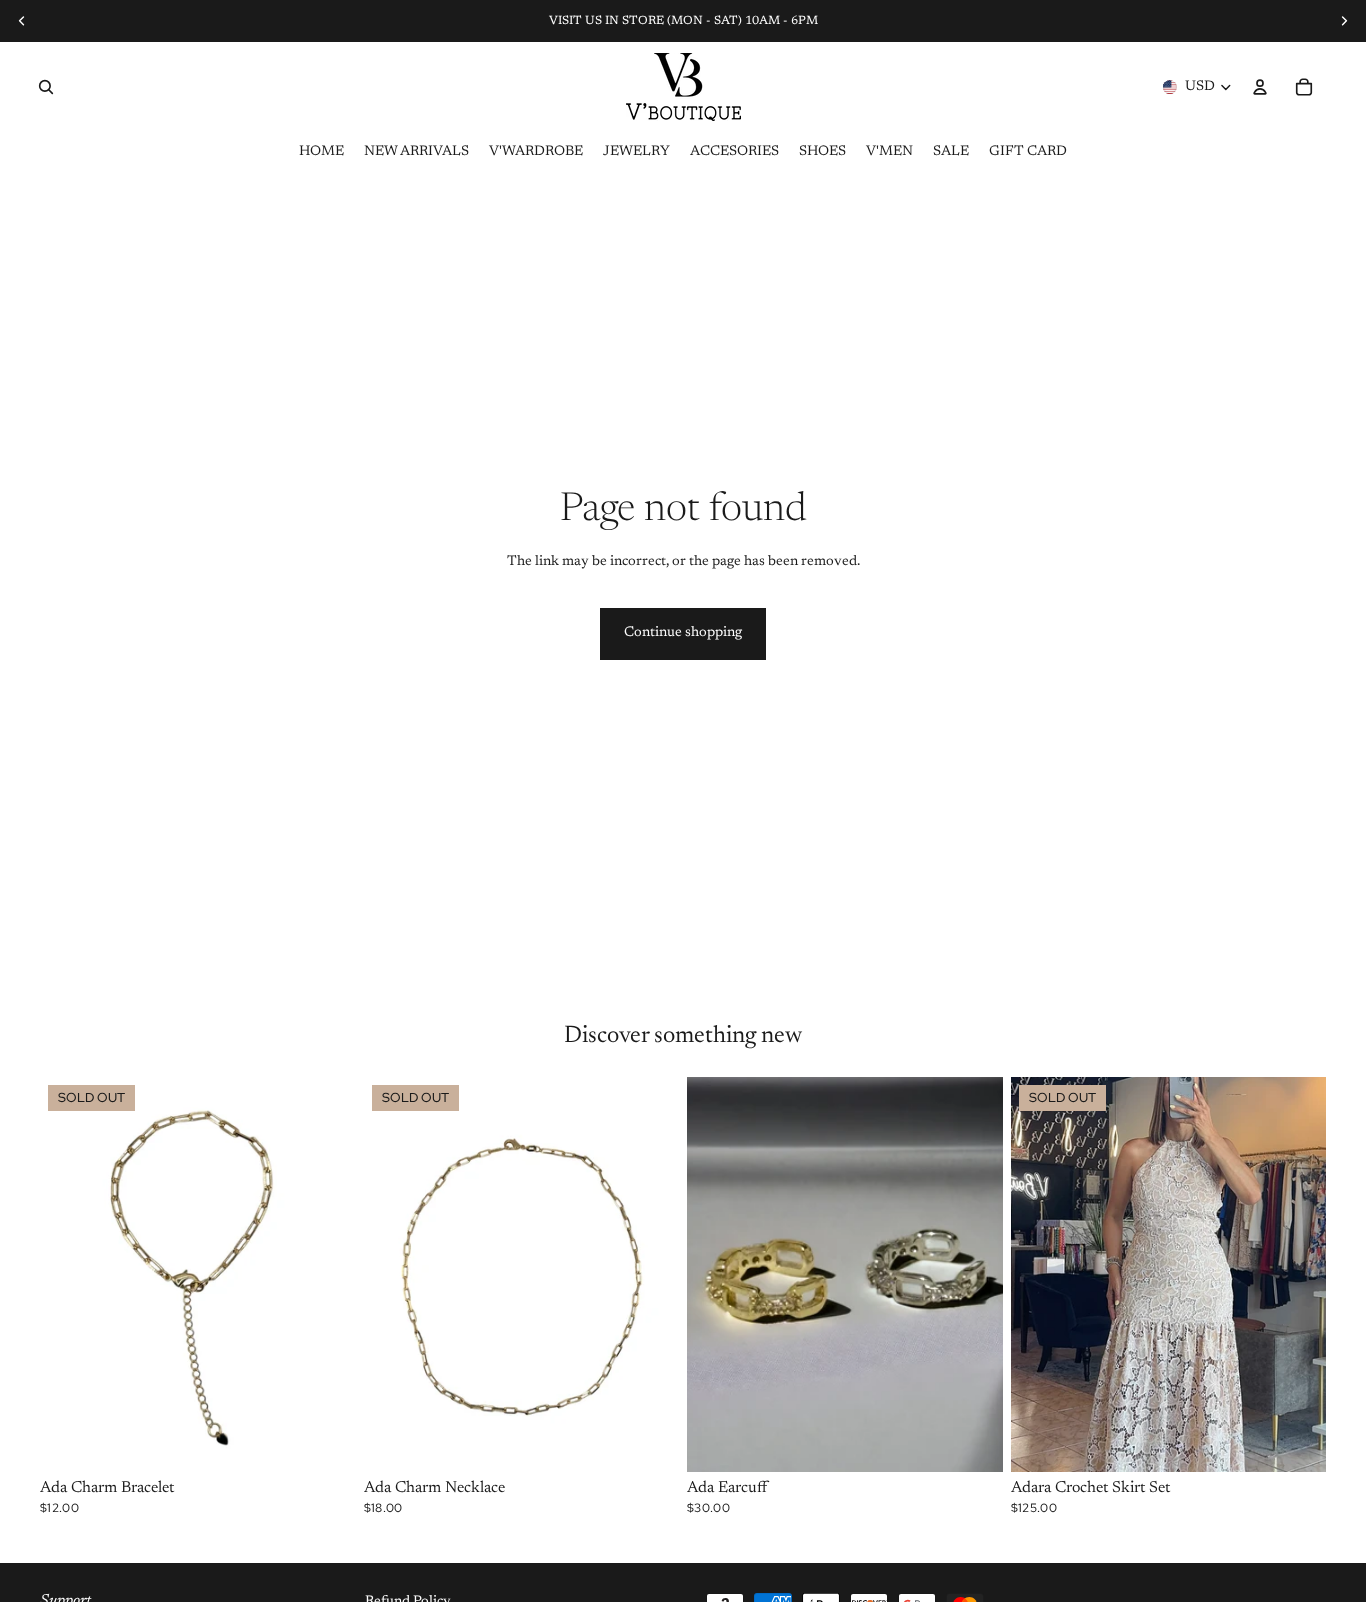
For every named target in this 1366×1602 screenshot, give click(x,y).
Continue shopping (683, 633)
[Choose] (972, 1441)
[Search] (46, 87)
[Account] (1260, 87)
